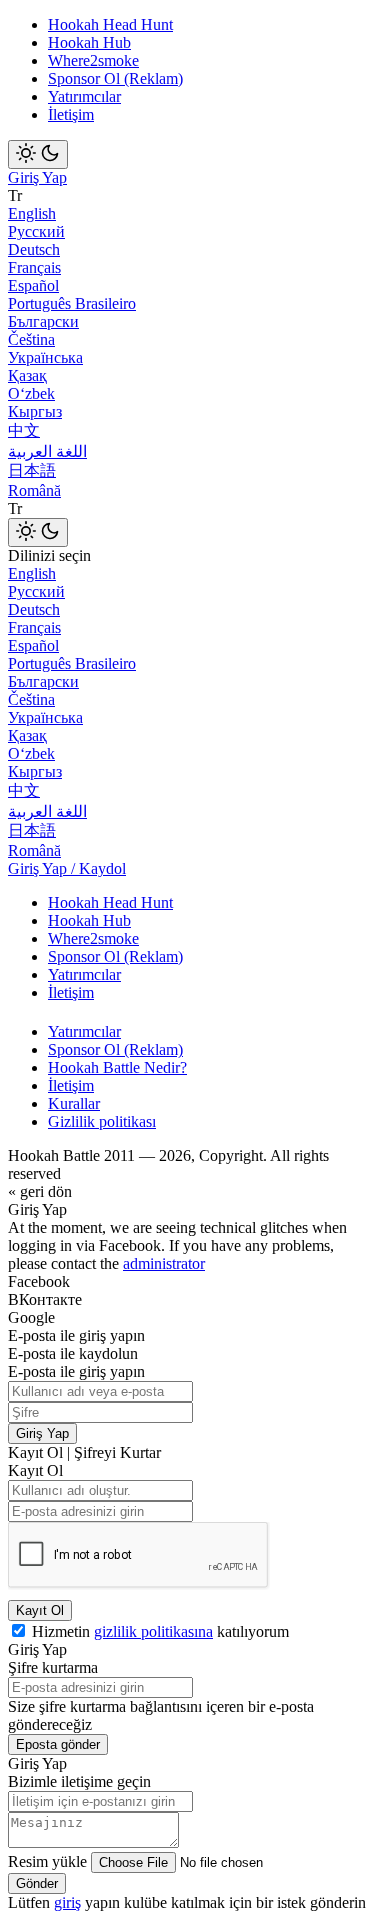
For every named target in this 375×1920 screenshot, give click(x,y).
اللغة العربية (47, 451)
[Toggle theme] (38, 154)
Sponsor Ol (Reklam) (115, 78)
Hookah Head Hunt (110, 24)
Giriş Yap (37, 177)
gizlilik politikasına (153, 1631)
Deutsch (34, 249)
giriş (67, 1902)
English (32, 213)
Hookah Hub (89, 42)
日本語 (32, 470)
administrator (164, 1263)
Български (43, 321)
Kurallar (74, 1103)
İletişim (71, 114)
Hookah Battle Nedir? (117, 1067)
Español (33, 285)
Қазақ (27, 375)
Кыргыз (35, 411)
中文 (24, 430)
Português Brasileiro (72, 303)
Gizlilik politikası (102, 1121)
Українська (45, 357)
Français (34, 267)
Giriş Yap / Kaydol (67, 868)
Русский (36, 231)
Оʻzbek (31, 393)
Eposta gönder (58, 1744)
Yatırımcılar (84, 96)
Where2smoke (93, 60)
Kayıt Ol (40, 1610)
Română (34, 490)
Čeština (31, 339)
